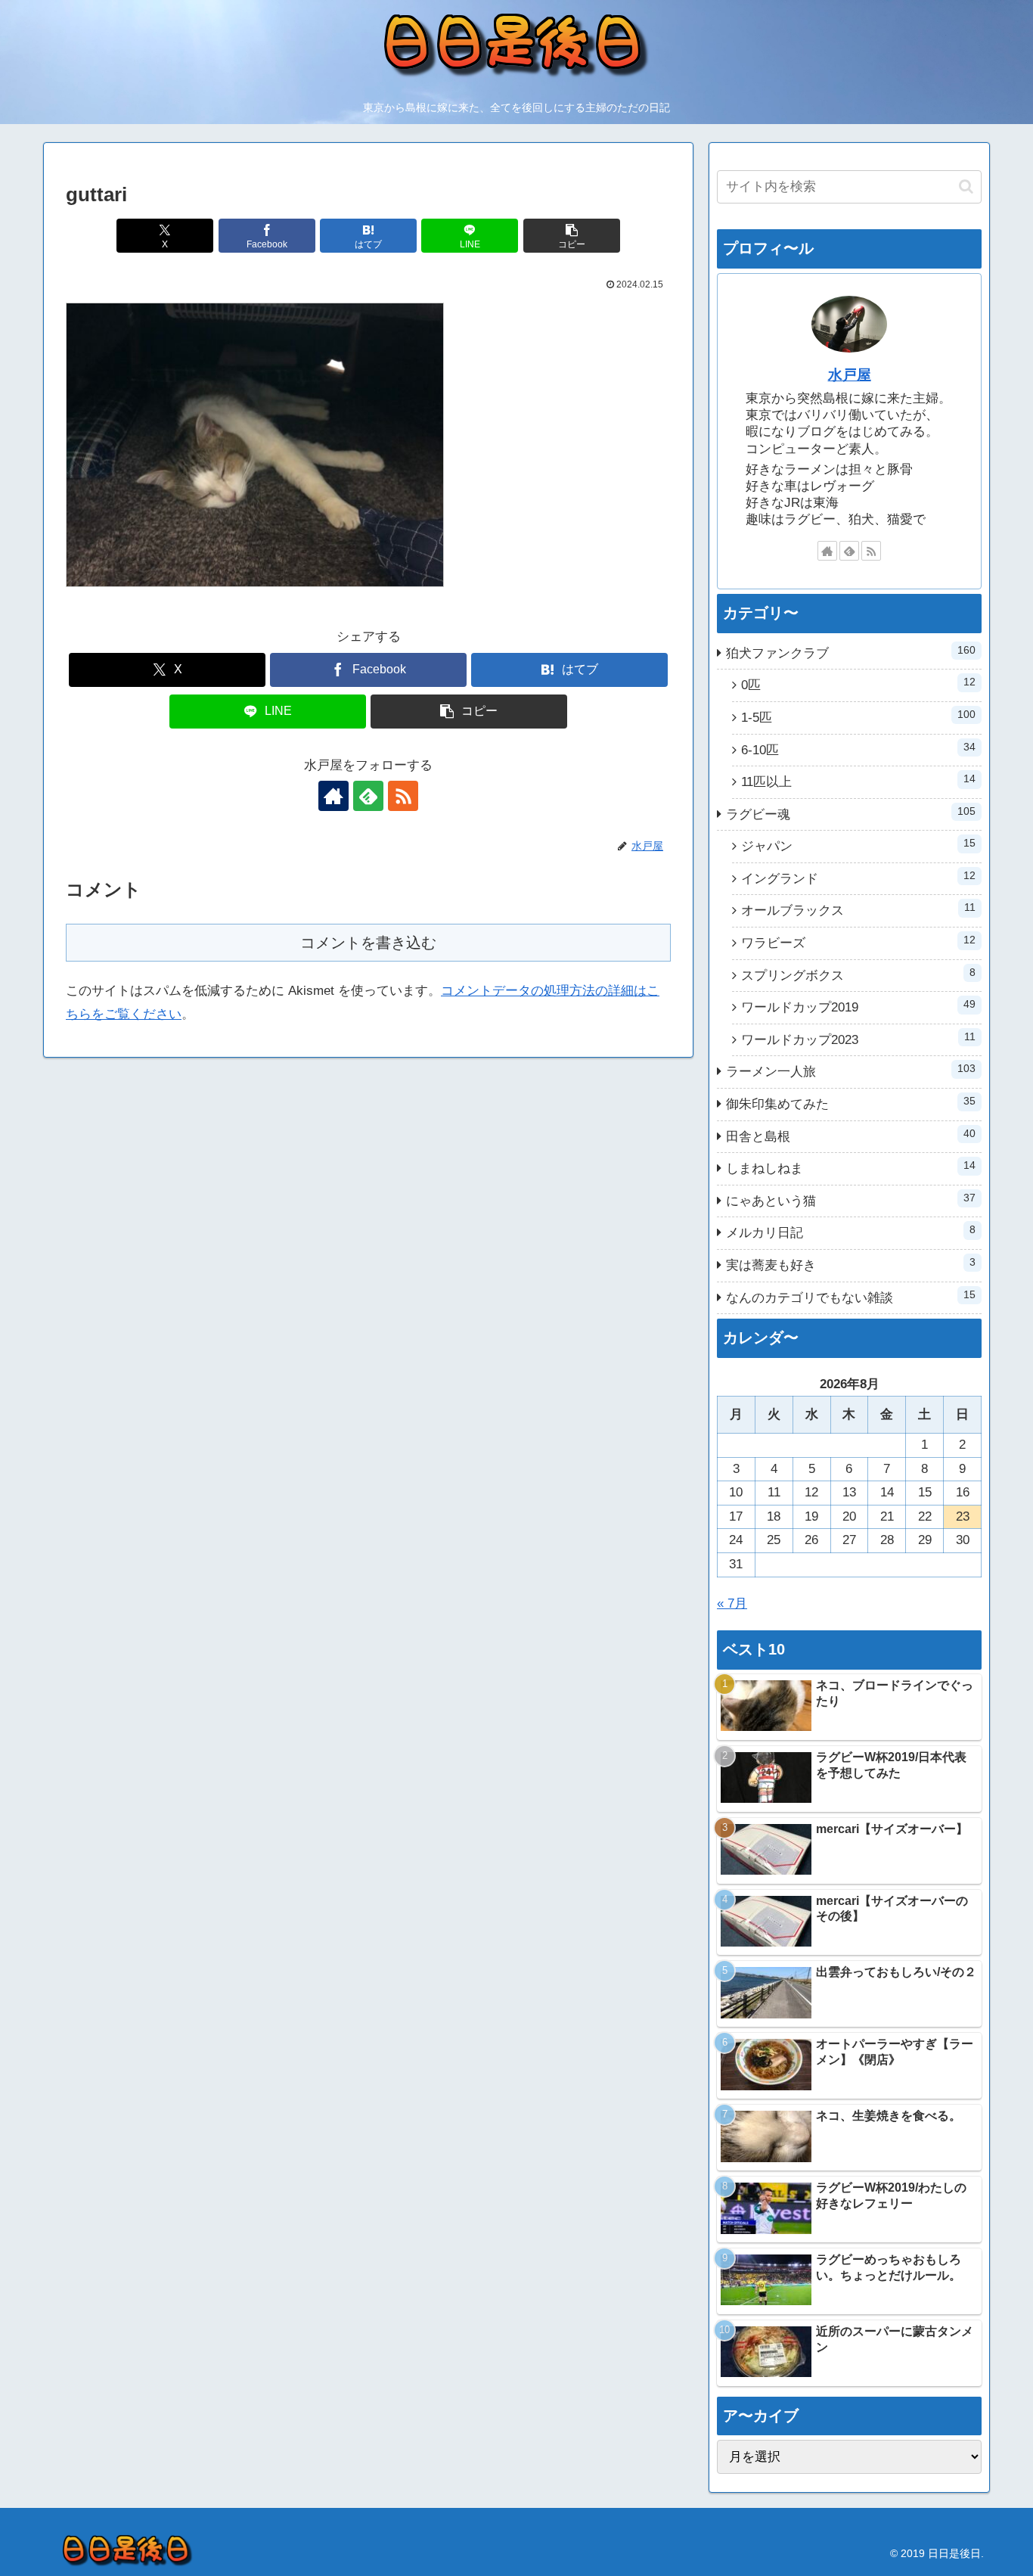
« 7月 (732, 1603)
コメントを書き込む (368, 943)
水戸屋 (850, 375)
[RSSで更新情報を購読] (403, 796)
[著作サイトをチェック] (333, 796)
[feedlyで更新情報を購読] (368, 796)
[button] (572, 236)
